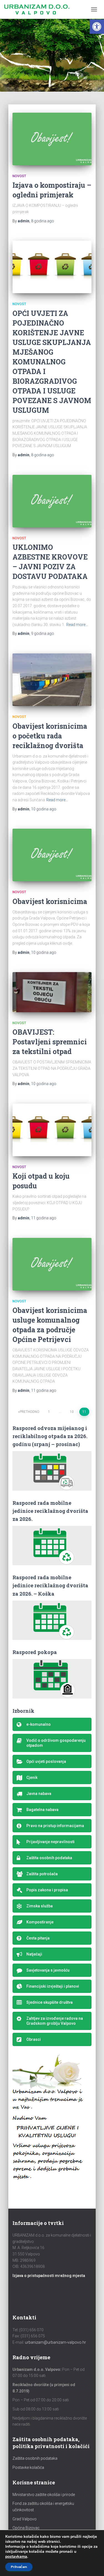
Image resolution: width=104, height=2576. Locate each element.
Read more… (77, 625)
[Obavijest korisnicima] (52, 855)
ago (43, 221)
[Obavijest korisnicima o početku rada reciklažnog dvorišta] (52, 680)
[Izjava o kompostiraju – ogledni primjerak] (52, 139)
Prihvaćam (19, 2567)
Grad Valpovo (25, 2519)
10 (72, 1412)
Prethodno (30, 1412)
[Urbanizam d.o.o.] (39, 9)
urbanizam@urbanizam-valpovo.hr (55, 2342)
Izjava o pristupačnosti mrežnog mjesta (49, 2276)
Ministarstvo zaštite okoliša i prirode (44, 2495)
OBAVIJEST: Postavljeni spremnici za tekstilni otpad (50, 1042)
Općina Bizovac (26, 2528)
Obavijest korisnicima (50, 901)
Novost (19, 176)
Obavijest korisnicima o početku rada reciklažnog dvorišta (50, 736)
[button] (97, 27)
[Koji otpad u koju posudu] (52, 1130)
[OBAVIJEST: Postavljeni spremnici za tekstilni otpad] (52, 992)
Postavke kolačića (28, 2467)
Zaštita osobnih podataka (35, 2458)
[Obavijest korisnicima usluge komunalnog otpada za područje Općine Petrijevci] (52, 1264)
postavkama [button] (16, 2556)
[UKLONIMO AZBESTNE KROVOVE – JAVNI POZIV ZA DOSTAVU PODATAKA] (52, 501)
